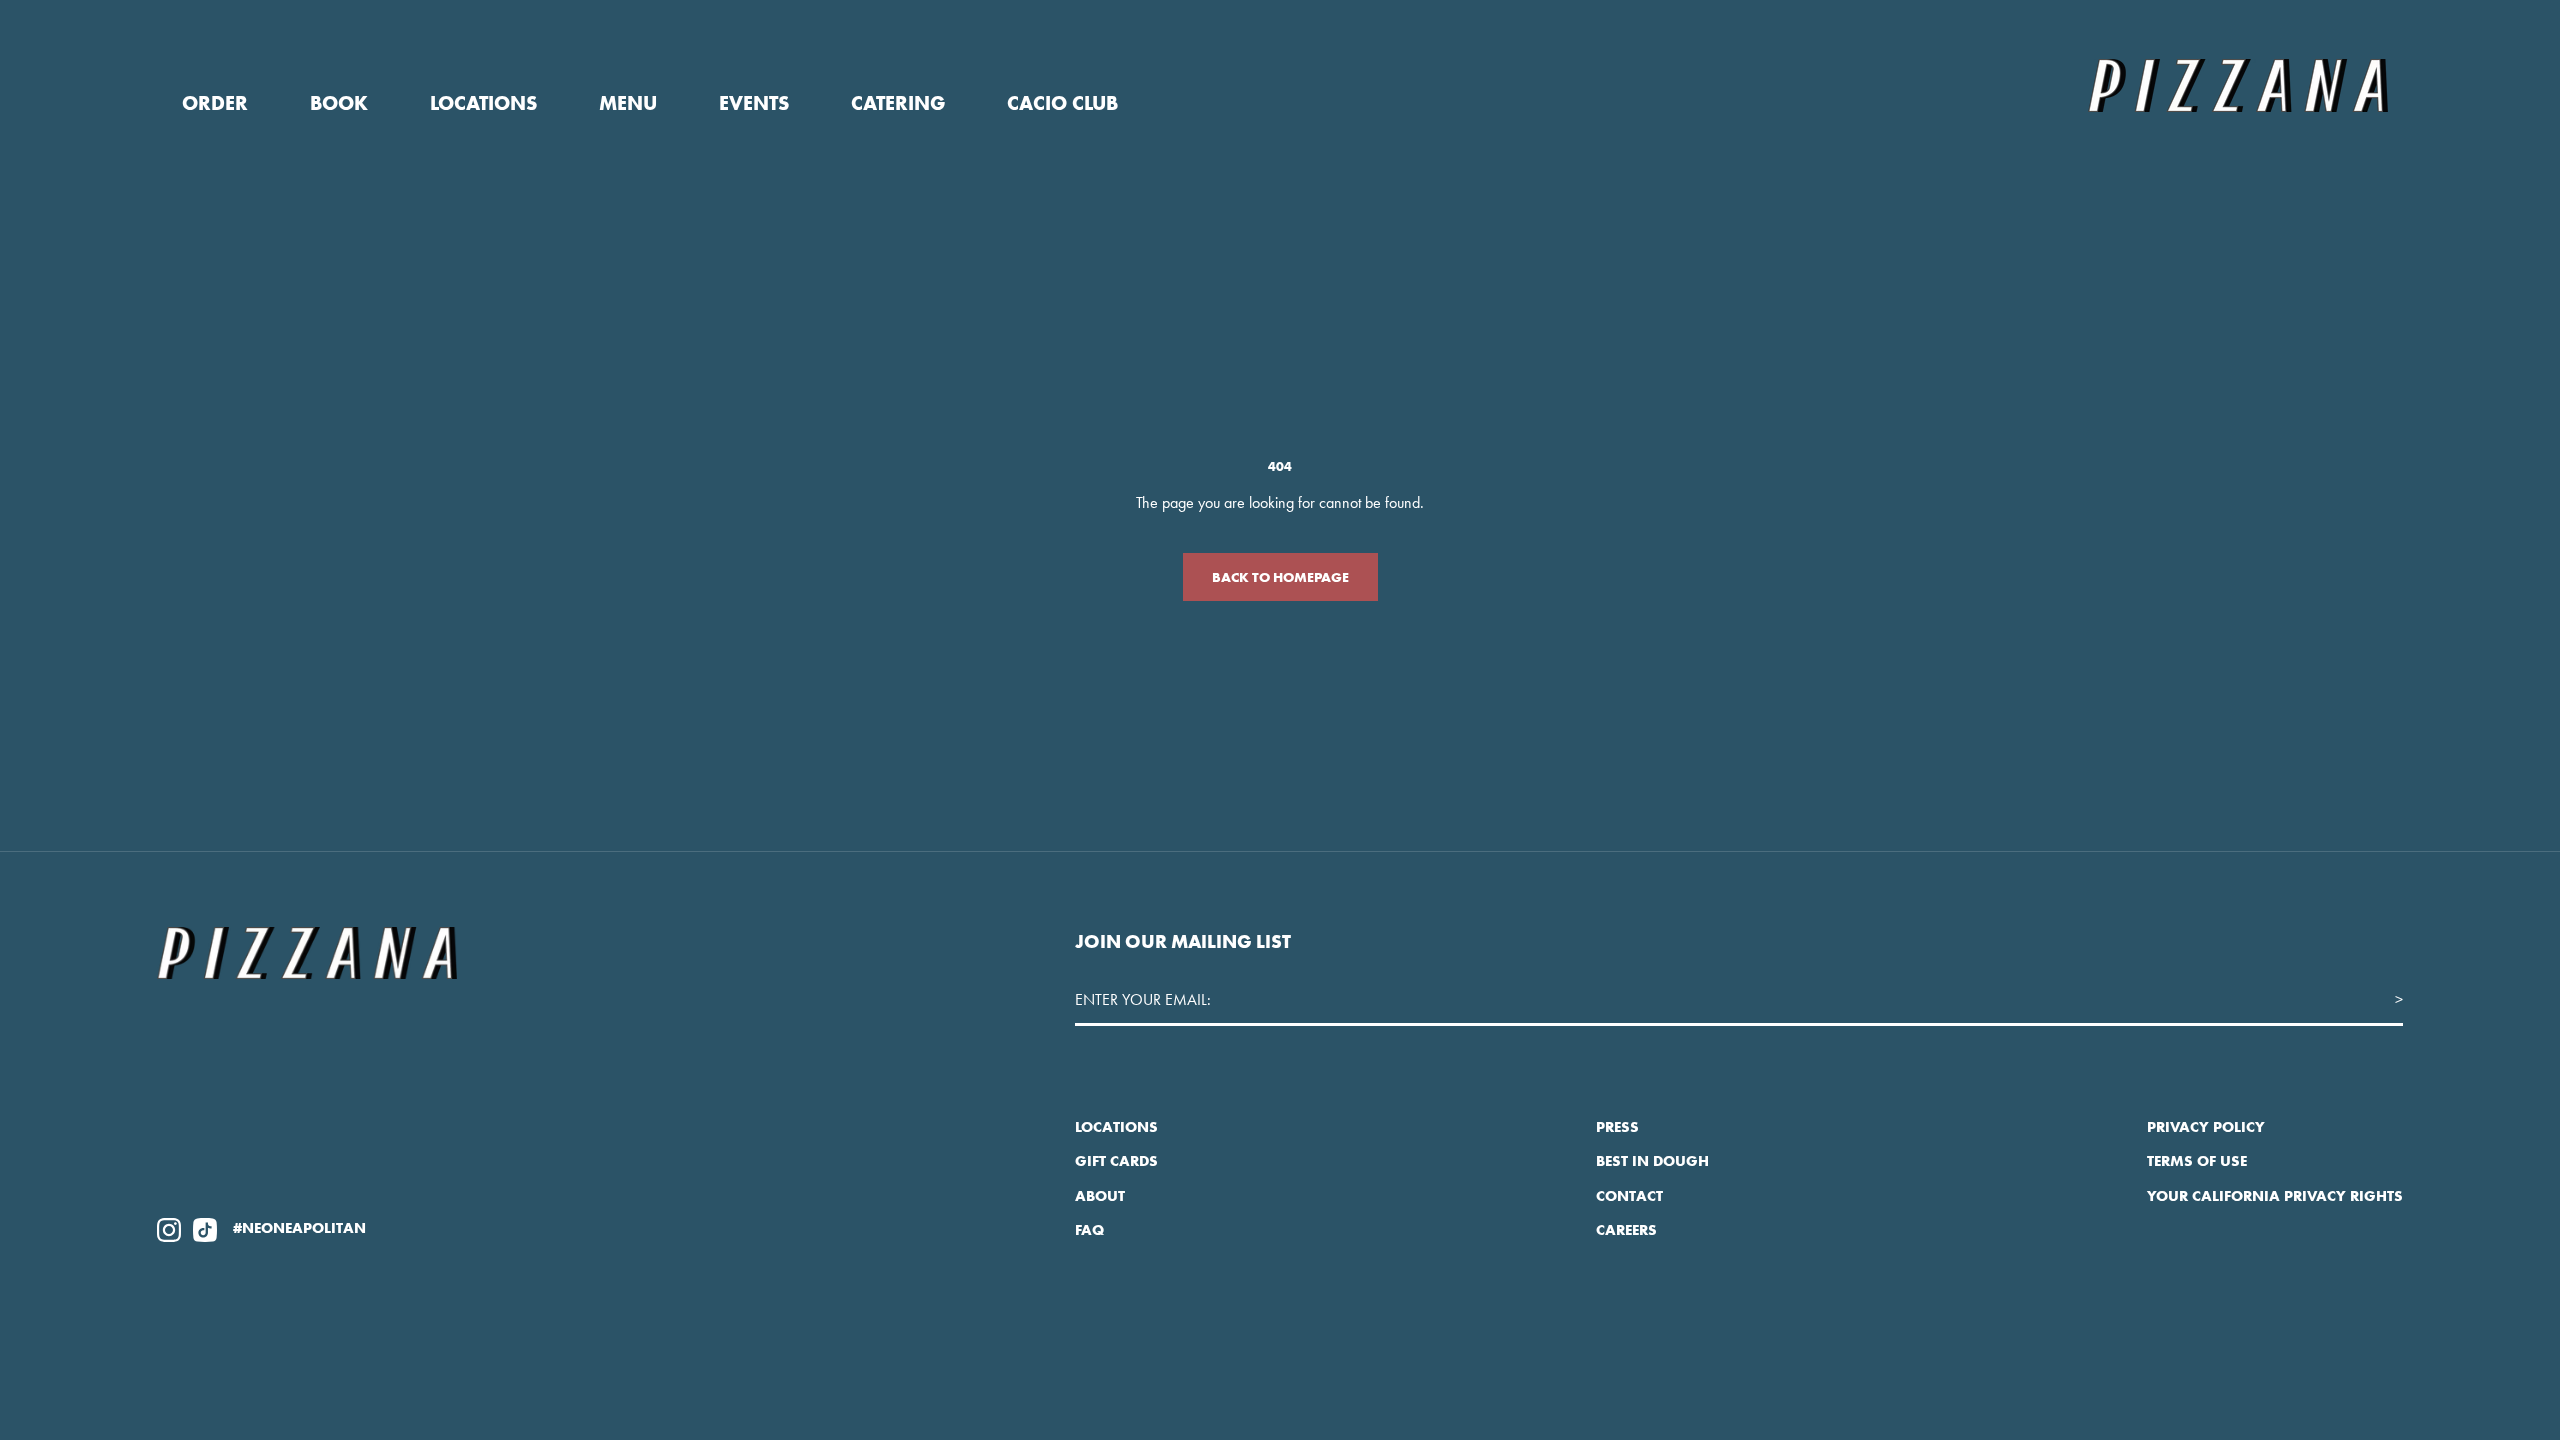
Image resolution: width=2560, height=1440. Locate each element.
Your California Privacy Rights (2275, 1196)
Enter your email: (1143, 999)
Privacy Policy (2206, 1127)
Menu (628, 103)
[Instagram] (169, 1228)
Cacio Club (1062, 103)
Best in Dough (1652, 1161)
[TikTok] (205, 1228)
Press (1617, 1127)
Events (754, 103)
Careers (1626, 1230)
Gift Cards (1116, 1161)
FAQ (1089, 1230)
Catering (898, 103)
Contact (1629, 1196)
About (1100, 1196)
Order (215, 103)
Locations (483, 103)
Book (339, 103)
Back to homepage (1280, 577)
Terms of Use (2197, 1161)
